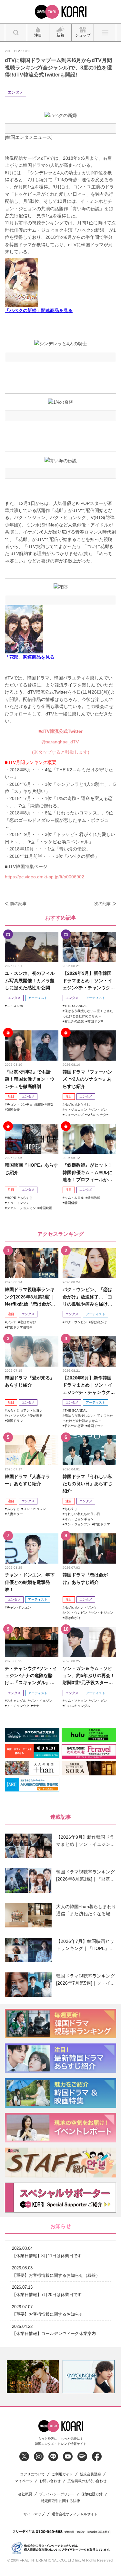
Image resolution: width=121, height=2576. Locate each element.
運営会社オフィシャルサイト (75, 2514)
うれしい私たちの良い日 (82, 1514)
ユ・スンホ (15, 1006)
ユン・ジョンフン (77, 1524)
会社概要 (25, 2494)
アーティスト (38, 998)
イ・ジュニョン (76, 1110)
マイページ (24, 2481)
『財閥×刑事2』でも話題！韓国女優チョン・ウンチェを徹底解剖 (30, 1079)
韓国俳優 (71, 1203)
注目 (11, 1096)
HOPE (11, 1198)
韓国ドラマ (96, 1021)
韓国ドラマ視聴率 (20, 1327)
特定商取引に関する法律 (60, 2501)
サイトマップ (34, 2514)
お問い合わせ (50, 2481)
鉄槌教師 (94, 1198)
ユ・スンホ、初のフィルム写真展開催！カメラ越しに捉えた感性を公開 (30, 980)
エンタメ (15, 92)
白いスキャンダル (77, 1706)
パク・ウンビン (76, 1322)
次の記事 (103, 904)
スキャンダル (16, 1701)
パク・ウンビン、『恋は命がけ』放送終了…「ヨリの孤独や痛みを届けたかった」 (87, 1297)
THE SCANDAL (76, 1006)
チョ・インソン (18, 1203)
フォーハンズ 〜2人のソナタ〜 (87, 1115)
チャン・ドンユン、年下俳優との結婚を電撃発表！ (30, 1582)
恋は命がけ (28, 1322)
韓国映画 (46, 1208)
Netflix (69, 1104)
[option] (33, 2377)
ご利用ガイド (62, 2474)
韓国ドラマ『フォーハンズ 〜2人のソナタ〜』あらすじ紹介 (87, 1079)
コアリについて (32, 2474)
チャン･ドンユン (19, 1607)
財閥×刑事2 (45, 1104)
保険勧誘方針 (92, 2494)
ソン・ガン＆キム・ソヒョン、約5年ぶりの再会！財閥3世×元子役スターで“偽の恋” (89, 1676)
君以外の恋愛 (74, 1021)
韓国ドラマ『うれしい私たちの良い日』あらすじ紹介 (87, 1484)
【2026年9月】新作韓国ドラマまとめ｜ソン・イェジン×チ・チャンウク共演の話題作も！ (89, 981)
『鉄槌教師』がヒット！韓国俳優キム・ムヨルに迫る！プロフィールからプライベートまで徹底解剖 (87, 1173)
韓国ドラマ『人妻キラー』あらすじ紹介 (27, 1480)
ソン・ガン (99, 1110)
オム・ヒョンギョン (79, 1519)
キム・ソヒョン (76, 1701)
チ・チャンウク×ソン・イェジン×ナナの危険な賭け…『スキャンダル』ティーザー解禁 (31, 1676)
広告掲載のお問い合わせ (87, 2481)
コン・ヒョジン (35, 1509)
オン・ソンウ (87, 1607)
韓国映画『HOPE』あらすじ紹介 (31, 1169)
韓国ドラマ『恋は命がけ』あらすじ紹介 (85, 1578)
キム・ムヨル (74, 1198)
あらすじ (84, 1104)
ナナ (36, 1706)
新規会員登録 (90, 2474)
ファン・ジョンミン (21, 1208)
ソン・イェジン (41, 1701)
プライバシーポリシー (57, 2494)
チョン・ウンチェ (20, 1104)
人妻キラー (15, 1514)
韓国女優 (13, 1110)
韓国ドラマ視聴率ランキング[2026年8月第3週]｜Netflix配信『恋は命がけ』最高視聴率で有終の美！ (30, 1297)
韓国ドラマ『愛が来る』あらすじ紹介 (30, 1381)
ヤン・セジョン (102, 1613)
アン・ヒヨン (33, 1410)
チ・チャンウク (18, 1706)
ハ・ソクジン (16, 1416)
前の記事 (18, 904)
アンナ (12, 1322)
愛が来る (36, 1416)
